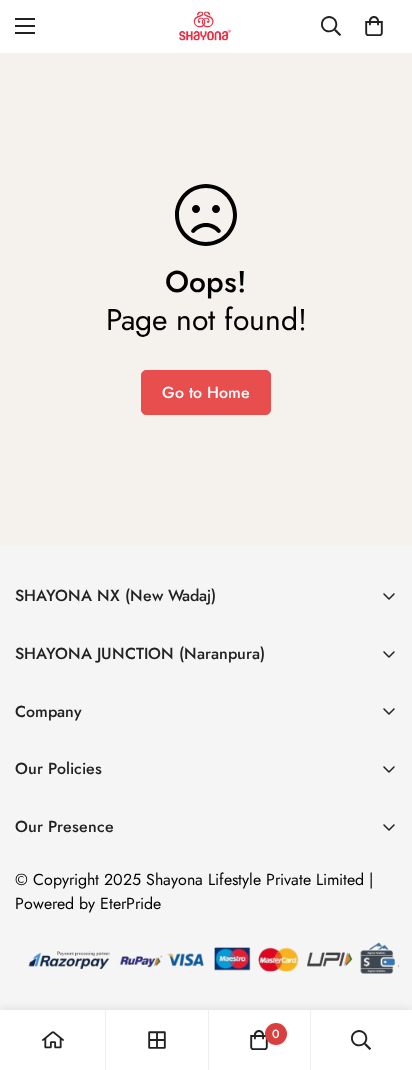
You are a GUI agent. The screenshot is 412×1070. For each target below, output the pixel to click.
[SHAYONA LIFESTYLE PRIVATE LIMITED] (206, 26)
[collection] (157, 1040)
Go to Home (206, 392)
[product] (53, 1040)
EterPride (130, 903)
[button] (374, 26)
